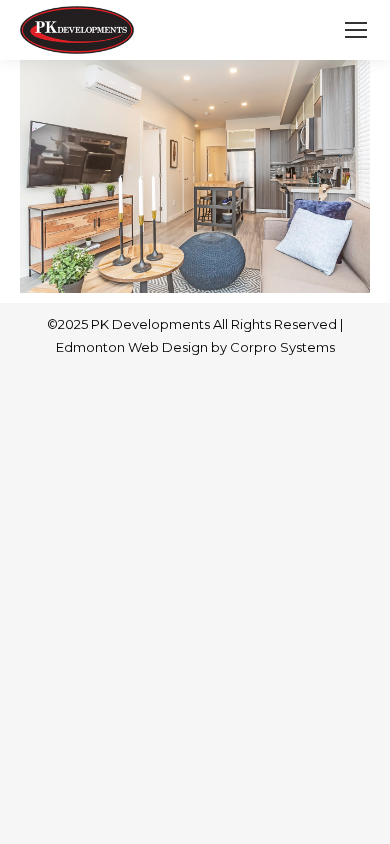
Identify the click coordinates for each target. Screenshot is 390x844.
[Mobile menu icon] (356, 30)
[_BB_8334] (195, 176)
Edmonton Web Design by (143, 347)
